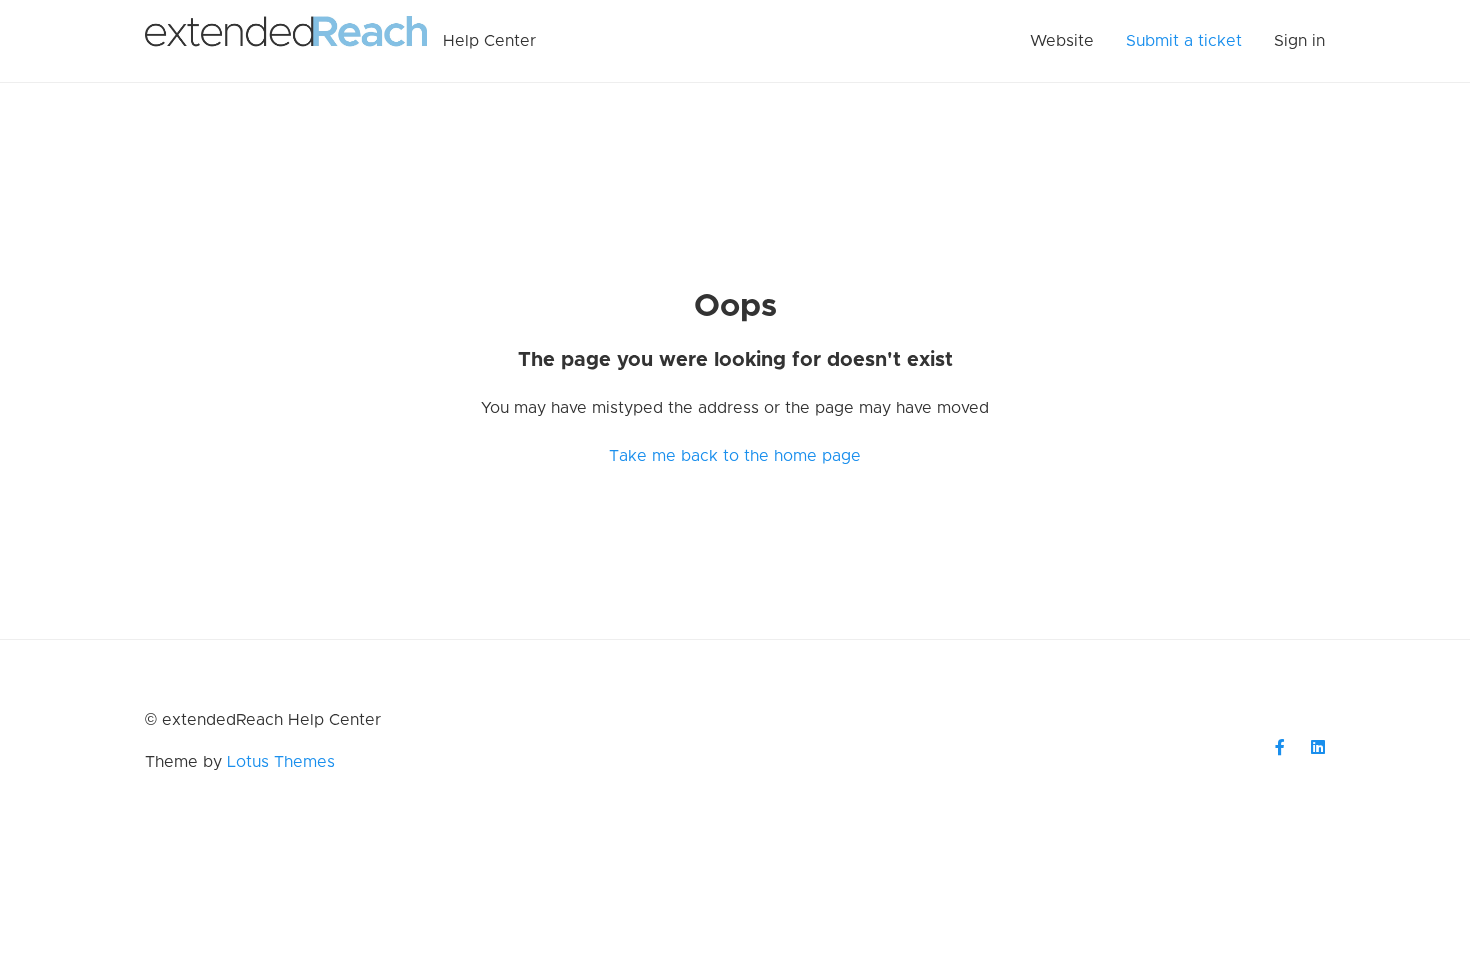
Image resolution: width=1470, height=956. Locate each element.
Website (1062, 41)
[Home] (286, 41)
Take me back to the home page (735, 456)
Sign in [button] (1299, 41)
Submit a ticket (1184, 41)
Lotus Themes (281, 762)
